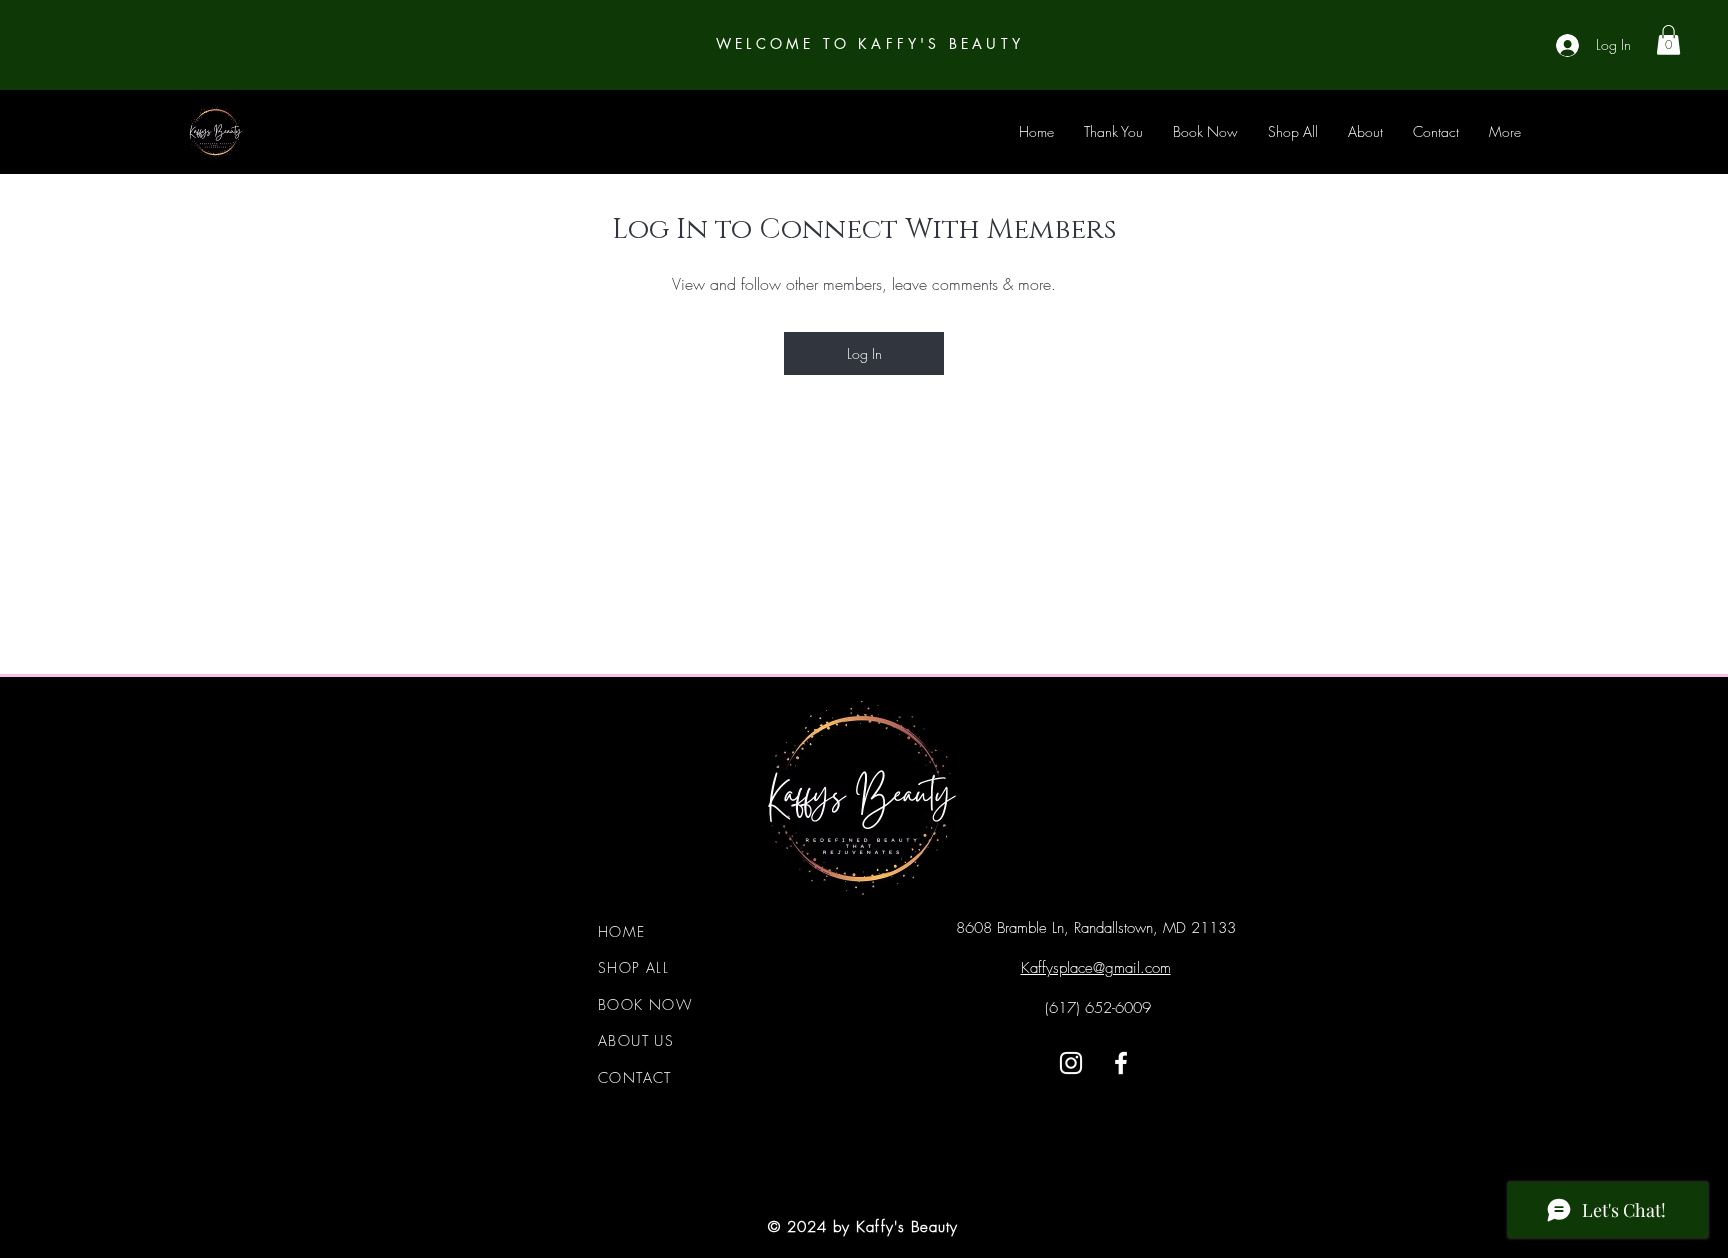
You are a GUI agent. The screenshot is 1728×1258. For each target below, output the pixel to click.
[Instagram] (1071, 1063)
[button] (1668, 40)
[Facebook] (1121, 1063)
